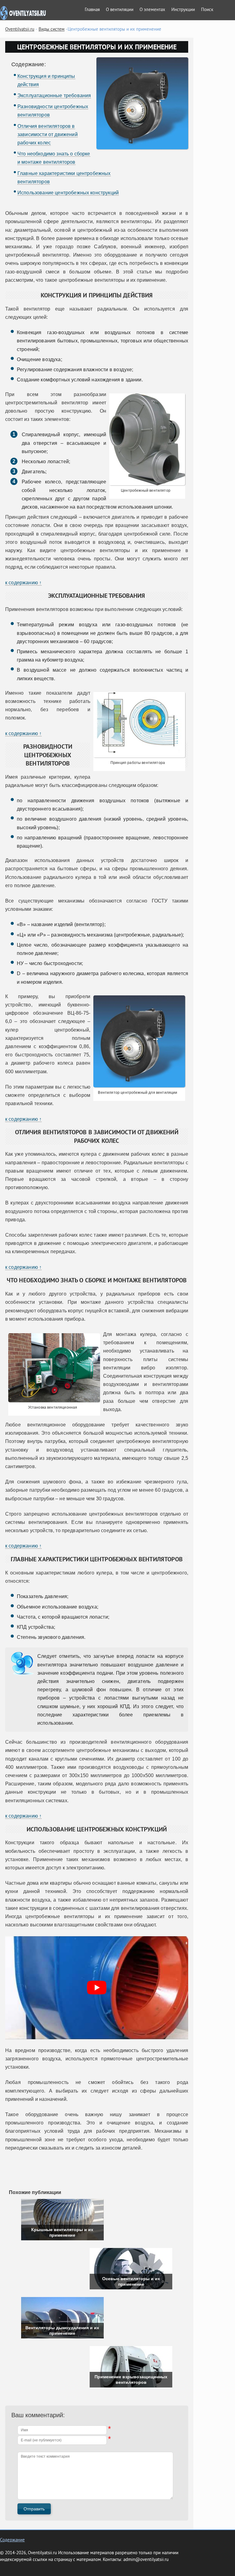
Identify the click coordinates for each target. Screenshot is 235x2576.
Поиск (207, 10)
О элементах (152, 10)
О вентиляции (120, 10)
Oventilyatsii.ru (20, 30)
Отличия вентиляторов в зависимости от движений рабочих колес (48, 134)
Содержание (12, 2540)
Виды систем (52, 30)
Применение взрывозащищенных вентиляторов (131, 2379)
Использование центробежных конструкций (68, 193)
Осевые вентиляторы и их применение (131, 2281)
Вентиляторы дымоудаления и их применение (62, 2330)
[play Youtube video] (97, 1988)
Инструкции (183, 10)
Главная (92, 10)
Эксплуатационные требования (54, 95)
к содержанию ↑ (23, 583)
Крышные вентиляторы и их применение (62, 2232)
